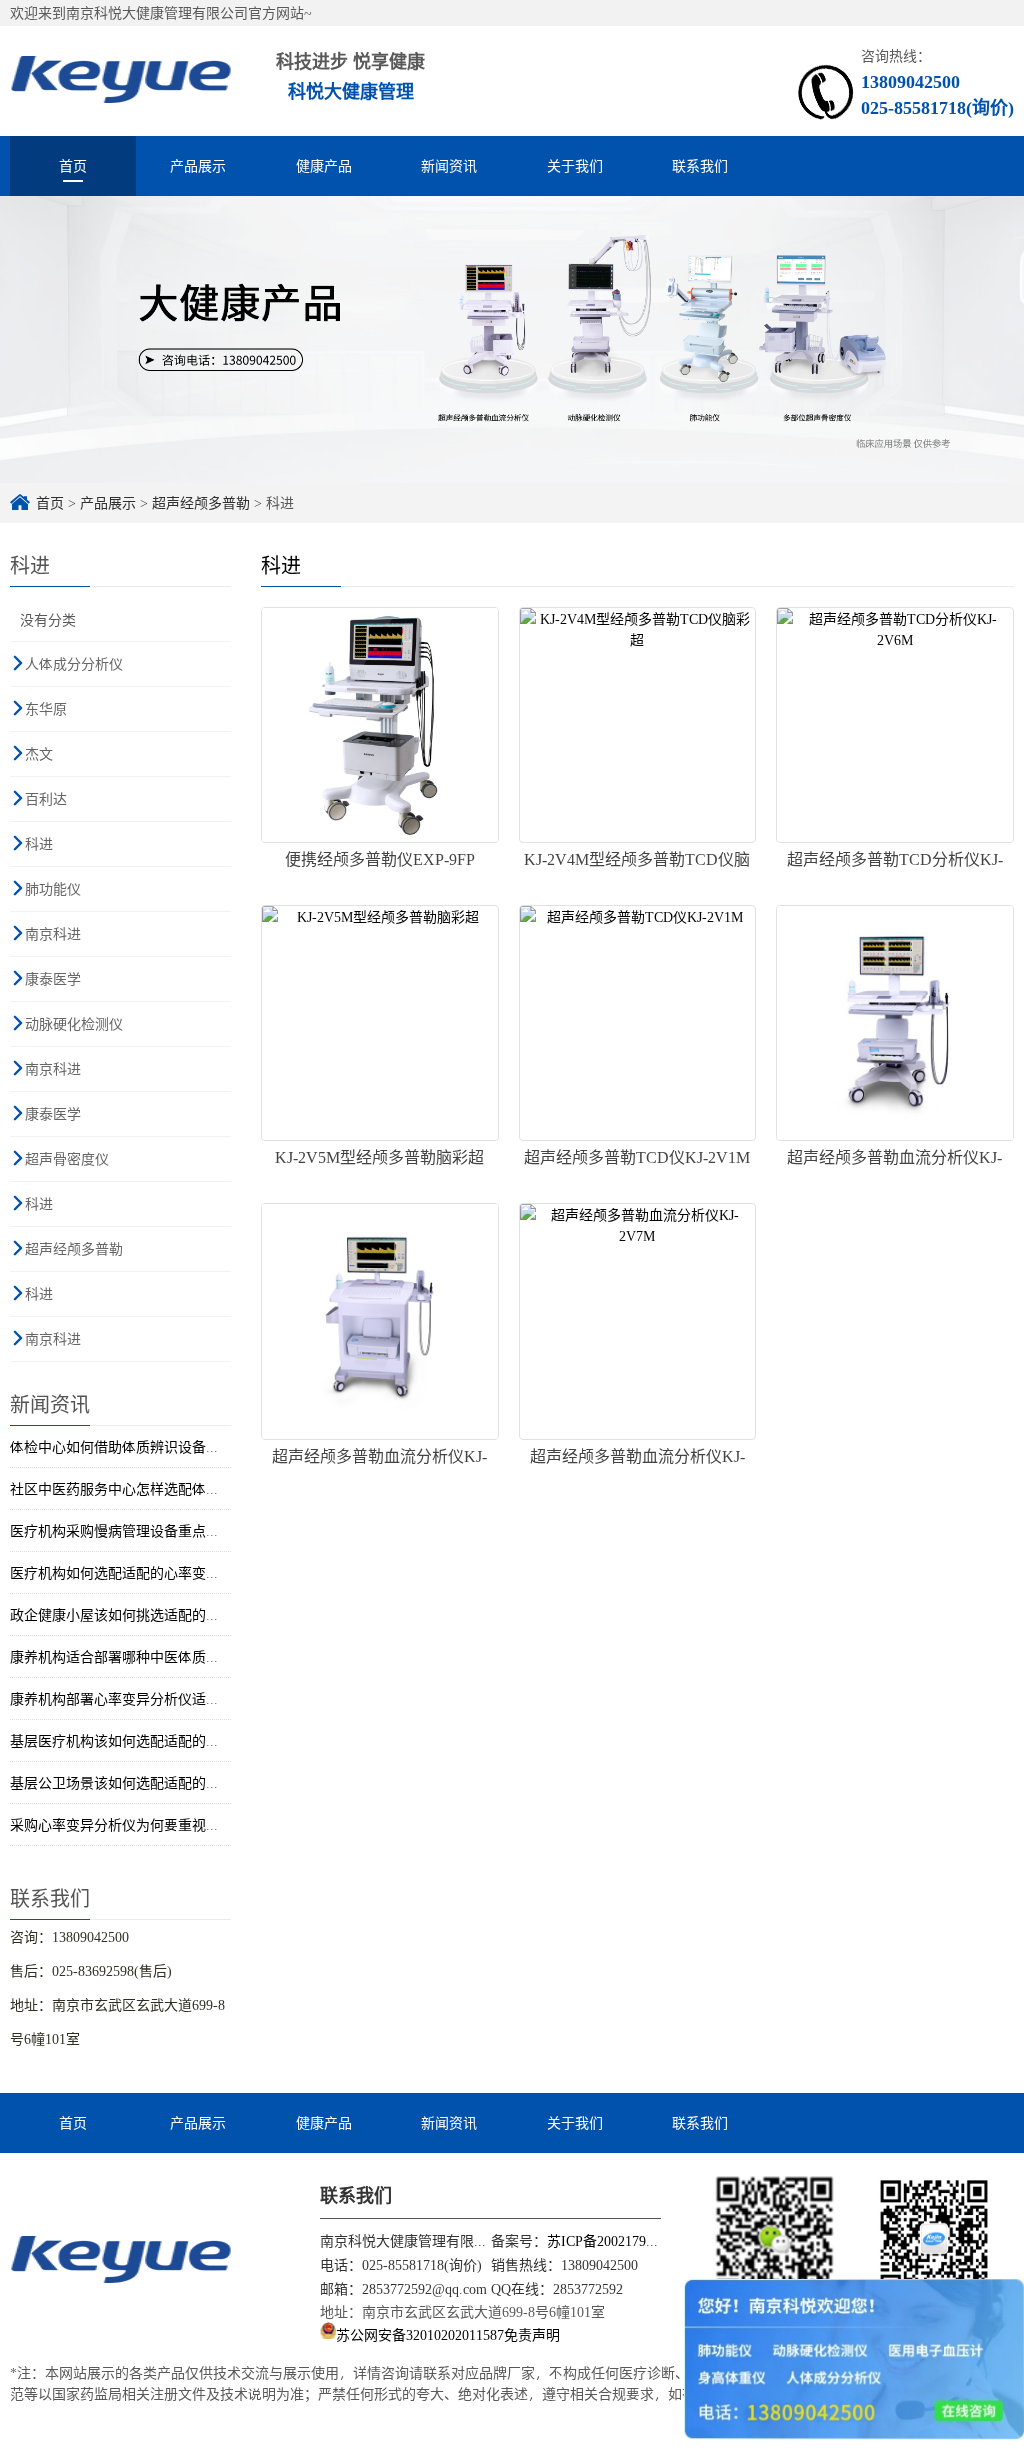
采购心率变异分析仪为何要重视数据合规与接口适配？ (178, 1824)
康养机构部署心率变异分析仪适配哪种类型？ (150, 1698)
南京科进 (53, 933)
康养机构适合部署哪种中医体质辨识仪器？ (143, 1656)
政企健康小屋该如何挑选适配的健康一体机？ (150, 1614)
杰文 (39, 753)
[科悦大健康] (121, 80)
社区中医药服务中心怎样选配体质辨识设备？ (150, 1488)
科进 (39, 843)
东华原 (46, 708)
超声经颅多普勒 (201, 502)
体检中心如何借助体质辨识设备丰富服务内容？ (157, 1446)
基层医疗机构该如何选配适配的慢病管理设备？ (157, 1740)
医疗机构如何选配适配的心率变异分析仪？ (143, 1572)
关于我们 (575, 165)
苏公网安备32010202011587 (420, 2333)
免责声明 (532, 2333)
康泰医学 (53, 978)
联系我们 (700, 165)
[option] (512, 339)
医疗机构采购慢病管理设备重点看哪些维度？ (150, 1530)
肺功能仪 (53, 888)
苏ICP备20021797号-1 (613, 2240)
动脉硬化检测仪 (74, 1023)
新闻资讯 (449, 165)
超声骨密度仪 (67, 1158)
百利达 (46, 798)
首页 (73, 165)
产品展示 (198, 165)
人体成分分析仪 (74, 663)
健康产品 (324, 165)
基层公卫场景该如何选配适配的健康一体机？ (150, 1782)
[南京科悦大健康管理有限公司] (121, 2258)
